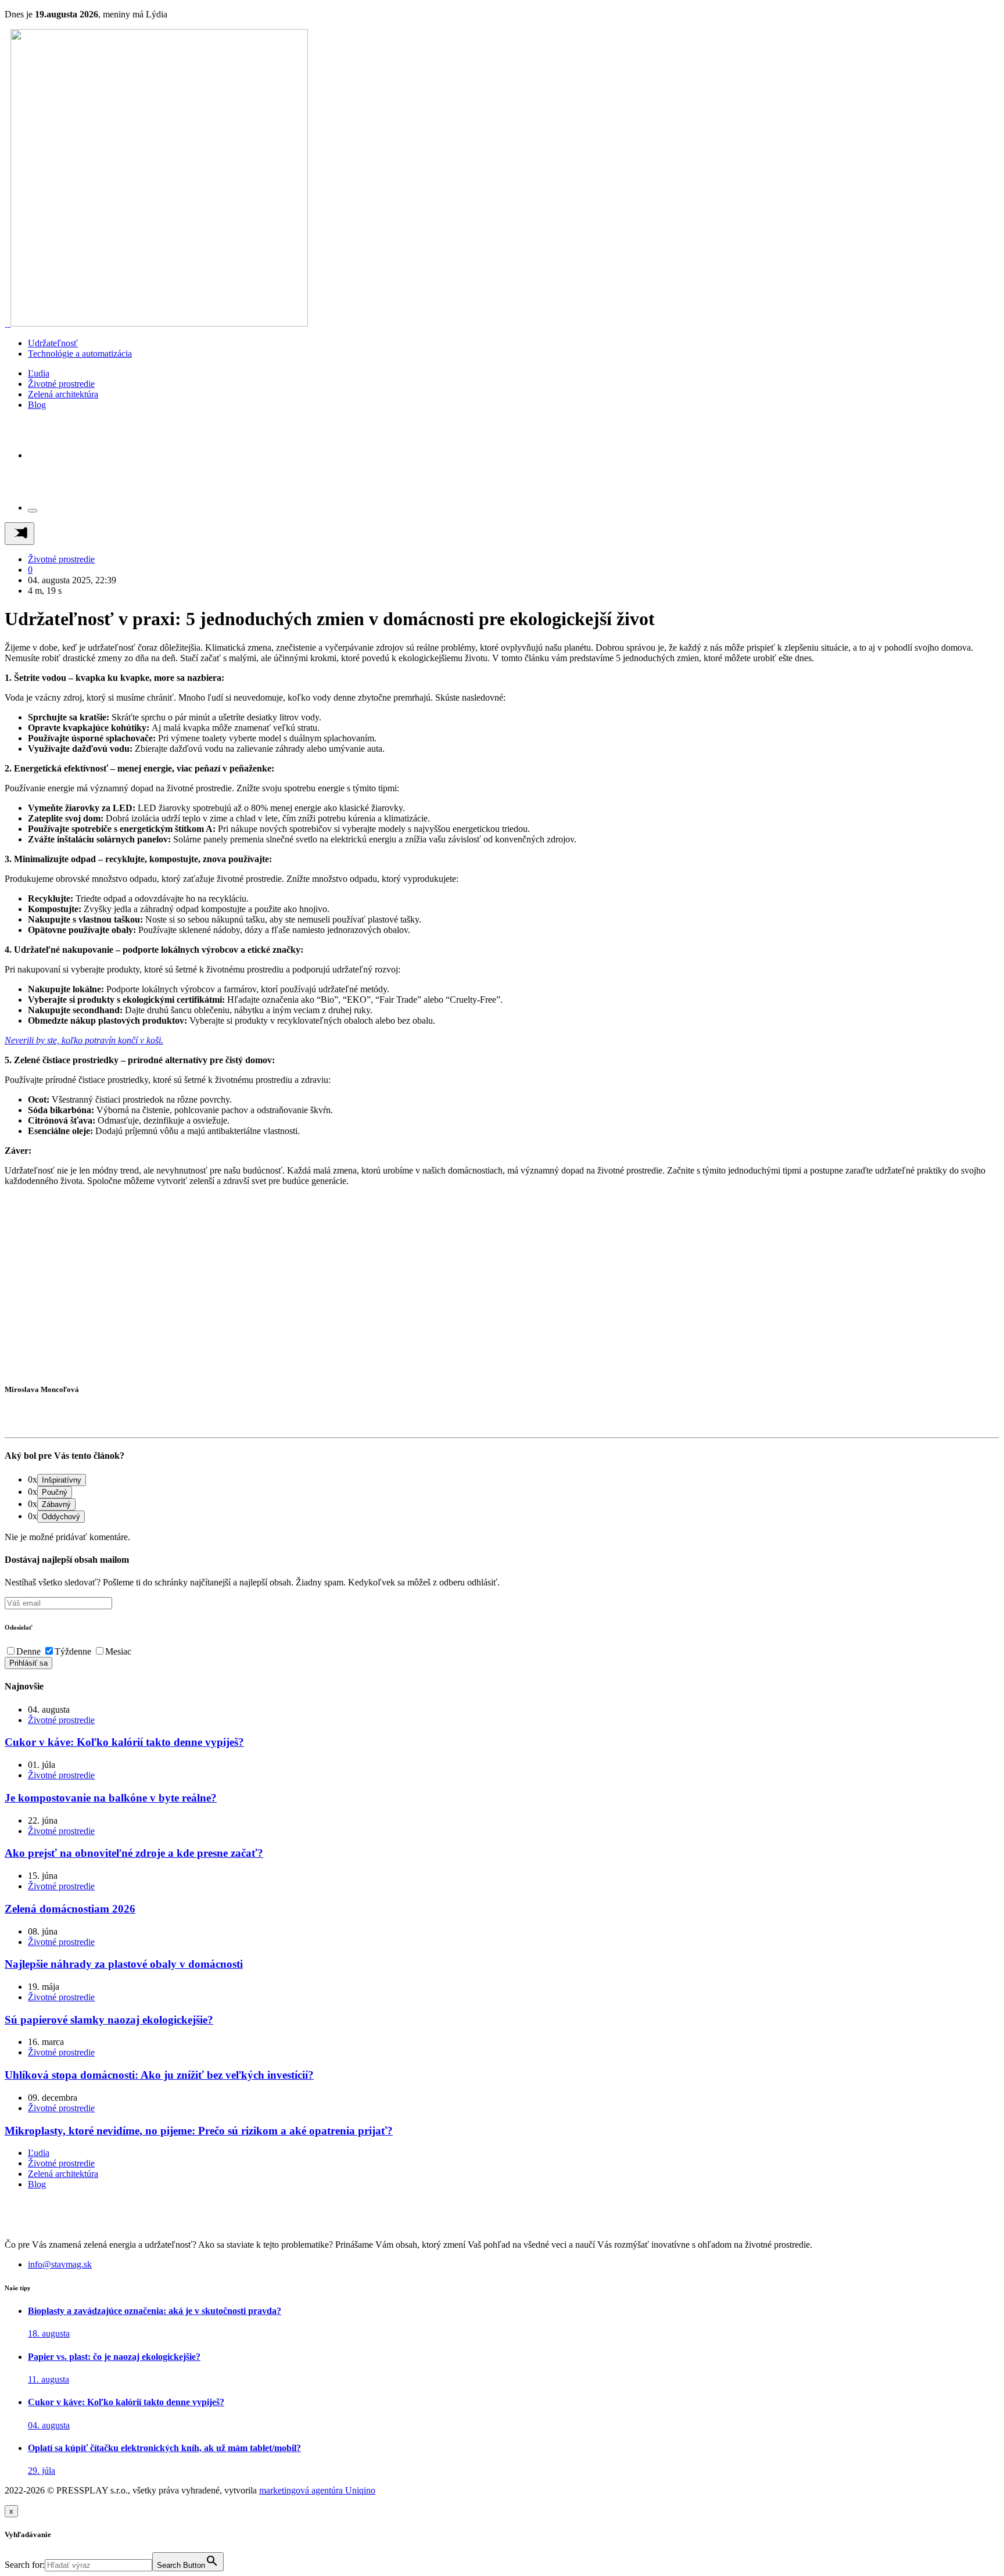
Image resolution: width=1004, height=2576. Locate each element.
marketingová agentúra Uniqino (317, 2490)
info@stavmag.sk (60, 2264)
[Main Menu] (19, 534)
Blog (37, 405)
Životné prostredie (61, 384)
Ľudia (39, 373)
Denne (28, 1651)
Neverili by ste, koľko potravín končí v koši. (84, 1040)
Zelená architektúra (63, 394)
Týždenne (73, 1651)
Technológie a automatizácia (80, 354)
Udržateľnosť (53, 343)
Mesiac (118, 1651)
